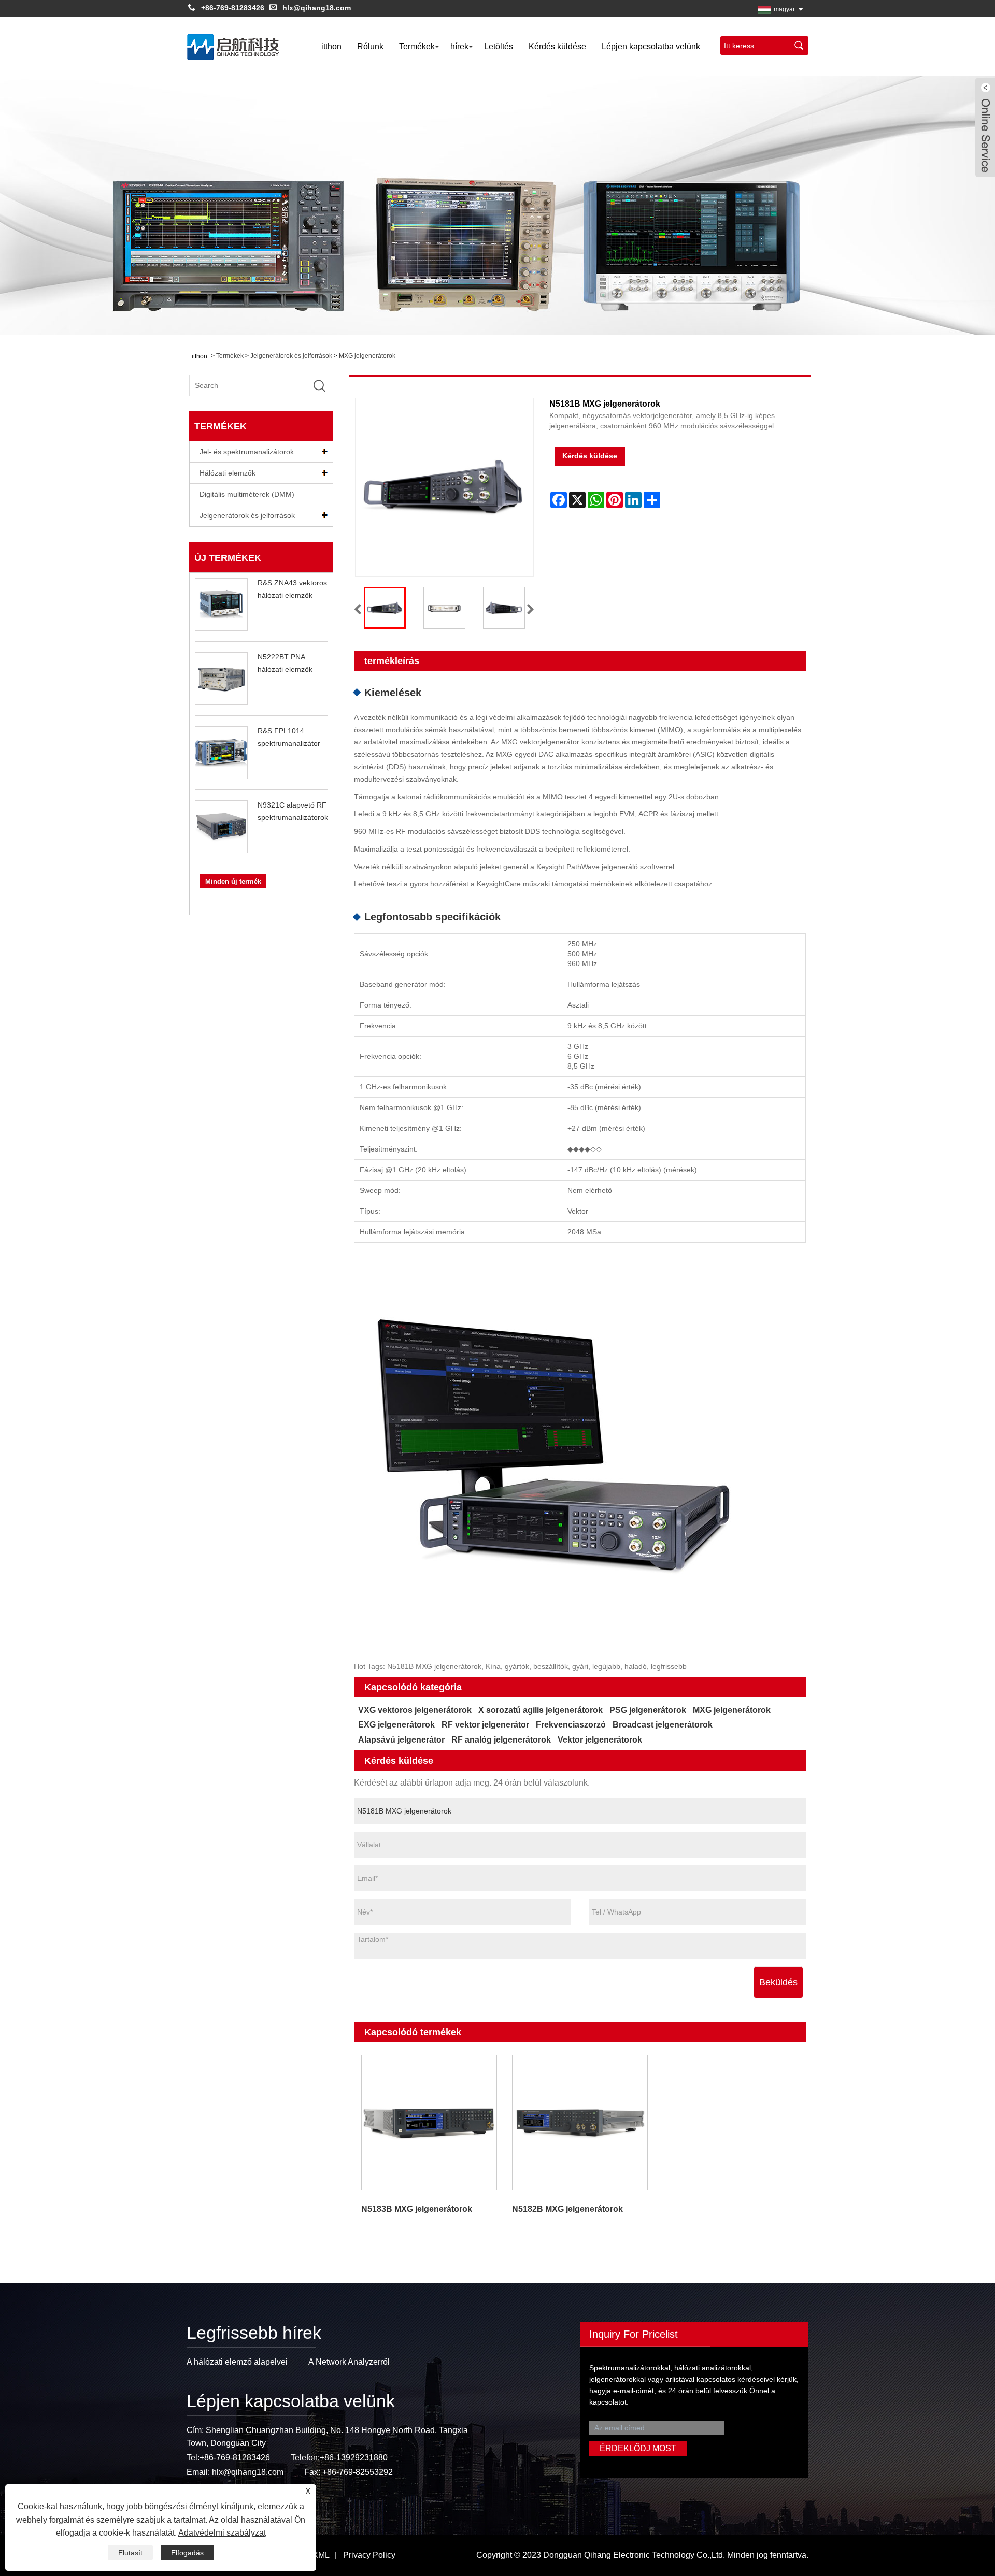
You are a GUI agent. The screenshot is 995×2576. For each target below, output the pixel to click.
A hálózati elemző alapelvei (237, 2362)
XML (321, 2555)
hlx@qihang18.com (317, 8)
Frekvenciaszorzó (571, 1725)
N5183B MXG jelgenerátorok (417, 2209)
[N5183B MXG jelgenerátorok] (429, 2122)
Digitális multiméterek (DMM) (247, 494)
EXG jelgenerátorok (396, 1725)
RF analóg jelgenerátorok (501, 1740)
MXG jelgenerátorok (367, 356)
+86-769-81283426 (233, 8)
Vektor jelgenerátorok (600, 1740)
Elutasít (130, 2553)
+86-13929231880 (354, 2458)
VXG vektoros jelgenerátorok (415, 1710)
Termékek (417, 46)
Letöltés (499, 46)
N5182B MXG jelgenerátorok (567, 2209)
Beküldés (778, 1982)
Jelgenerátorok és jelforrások (291, 356)
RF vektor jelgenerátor (485, 1725)
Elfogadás (187, 2553)
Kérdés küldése (557, 46)
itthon (331, 46)
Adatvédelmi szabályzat (222, 2533)
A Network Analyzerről (349, 2362)
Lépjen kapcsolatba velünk (651, 46)
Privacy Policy (369, 2555)
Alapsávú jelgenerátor (401, 1740)
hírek (459, 46)
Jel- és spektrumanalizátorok (247, 452)
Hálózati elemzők (228, 473)
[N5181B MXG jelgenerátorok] (385, 608)
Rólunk (370, 46)
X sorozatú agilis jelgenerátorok (541, 1710)
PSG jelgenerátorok (648, 1710)
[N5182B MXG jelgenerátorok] (580, 2122)
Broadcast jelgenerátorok (663, 1725)
